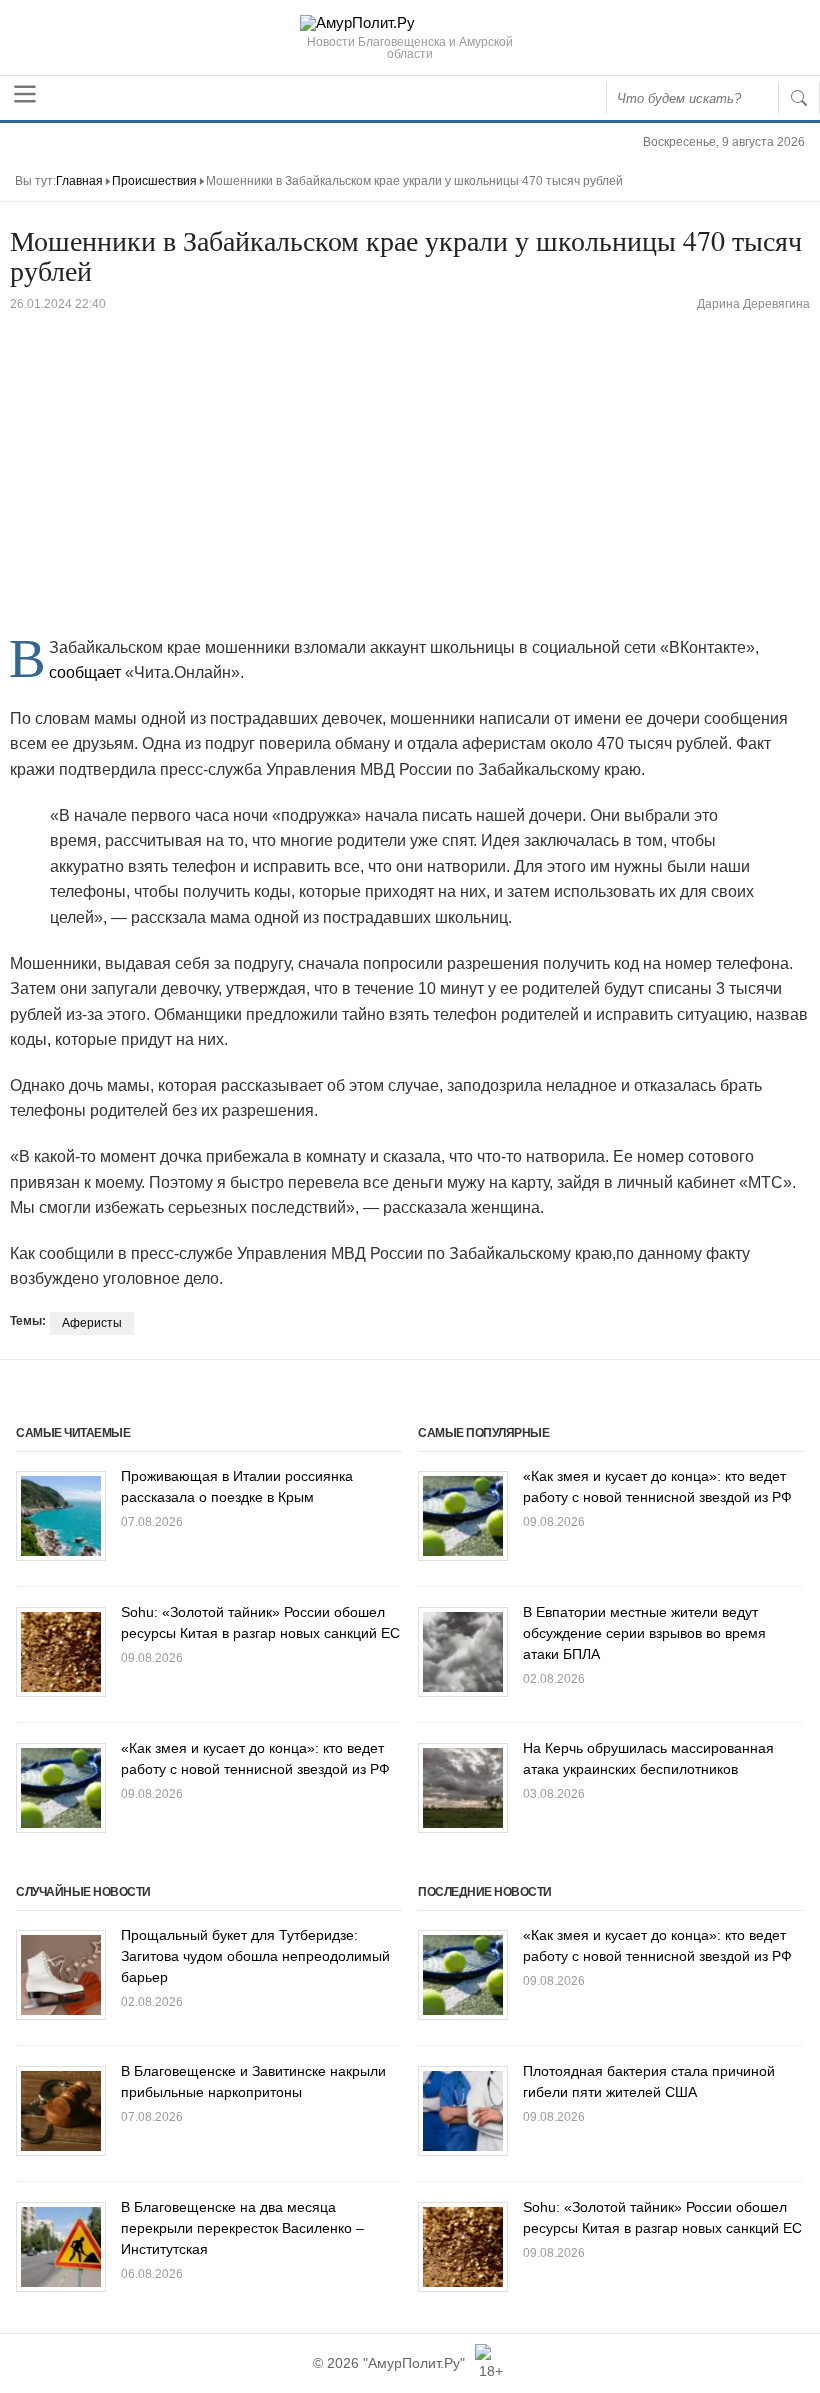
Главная (79, 181)
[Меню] (25, 94)
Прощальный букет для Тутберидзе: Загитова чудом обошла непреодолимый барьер (255, 1956)
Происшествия (154, 181)
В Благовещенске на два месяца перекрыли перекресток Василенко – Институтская (242, 2228)
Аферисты (92, 1323)
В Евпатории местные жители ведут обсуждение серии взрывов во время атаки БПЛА (644, 1633)
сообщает (85, 672)
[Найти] (799, 98)
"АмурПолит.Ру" (414, 2363)
